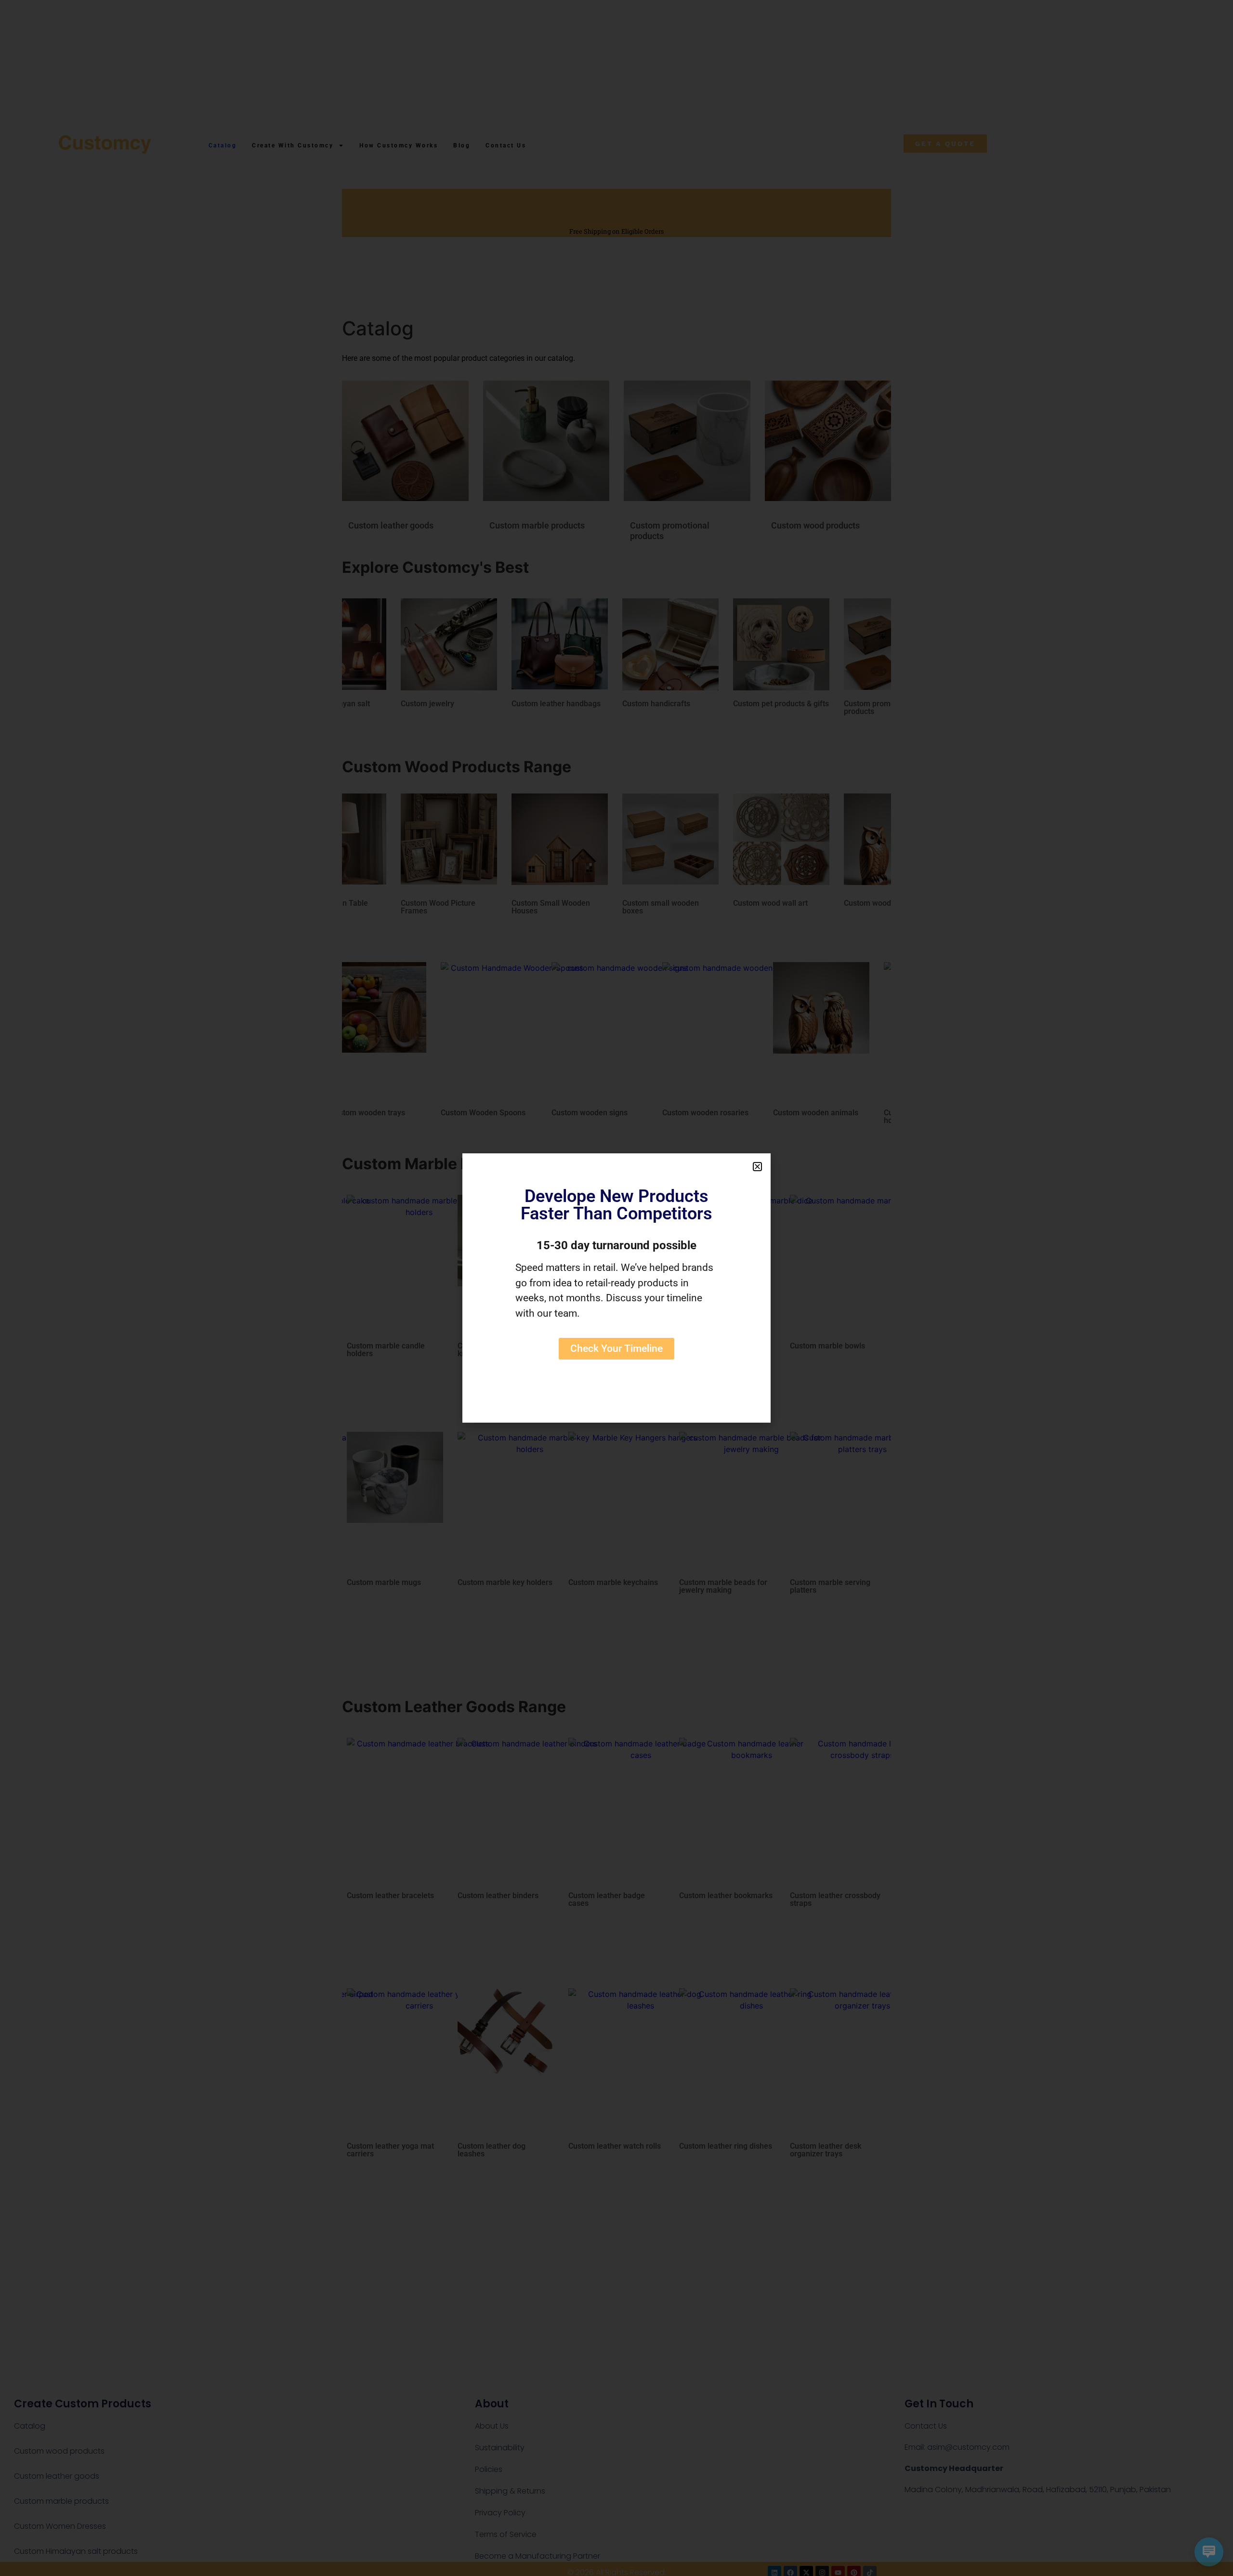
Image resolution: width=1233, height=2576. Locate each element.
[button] (757, 1167)
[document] (616, 1288)
